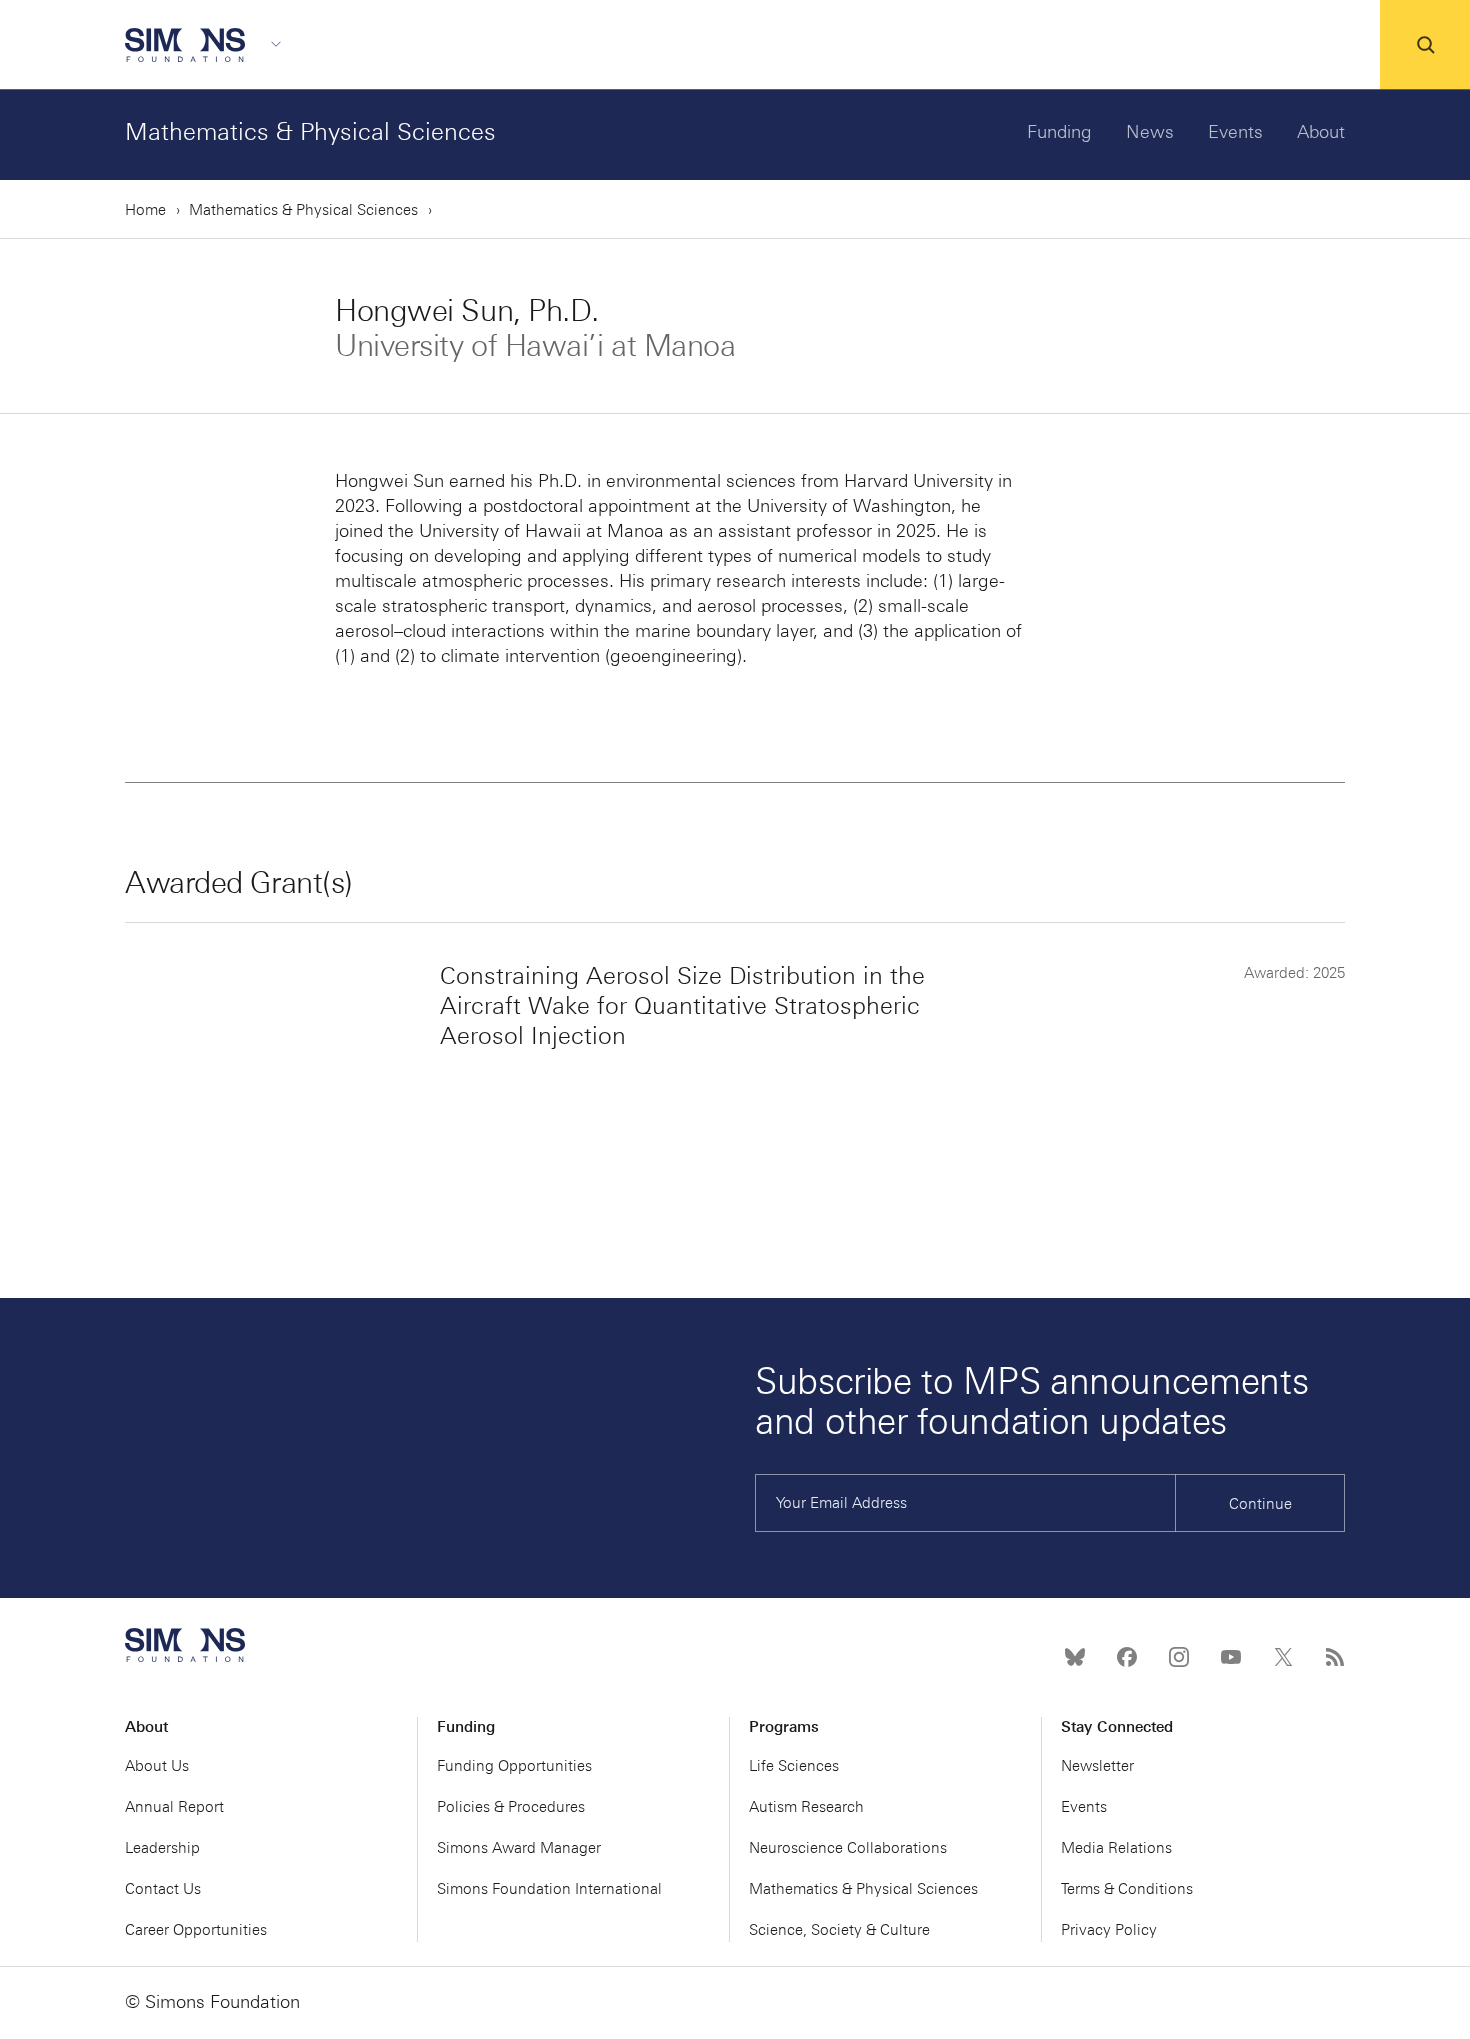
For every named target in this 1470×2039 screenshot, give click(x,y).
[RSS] (1335, 1657)
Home (145, 210)
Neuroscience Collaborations (848, 1848)
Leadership (162, 1848)
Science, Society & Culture (839, 1930)
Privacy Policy (1109, 1930)
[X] (1283, 1657)
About (1321, 132)
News (1150, 132)
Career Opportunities (196, 1930)
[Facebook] (1127, 1657)
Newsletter (1097, 1766)
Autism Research (806, 1807)
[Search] (1425, 45)
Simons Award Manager (519, 1848)
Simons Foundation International (549, 1889)
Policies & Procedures (511, 1807)
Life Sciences (794, 1766)
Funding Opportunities (514, 1766)
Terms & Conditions (1127, 1889)
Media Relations (1116, 1848)
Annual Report (174, 1807)
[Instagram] (1179, 1657)
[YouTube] (1231, 1657)
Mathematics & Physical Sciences (310, 131)
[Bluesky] (1075, 1657)
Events (1235, 132)
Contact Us (163, 1889)
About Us (157, 1766)
